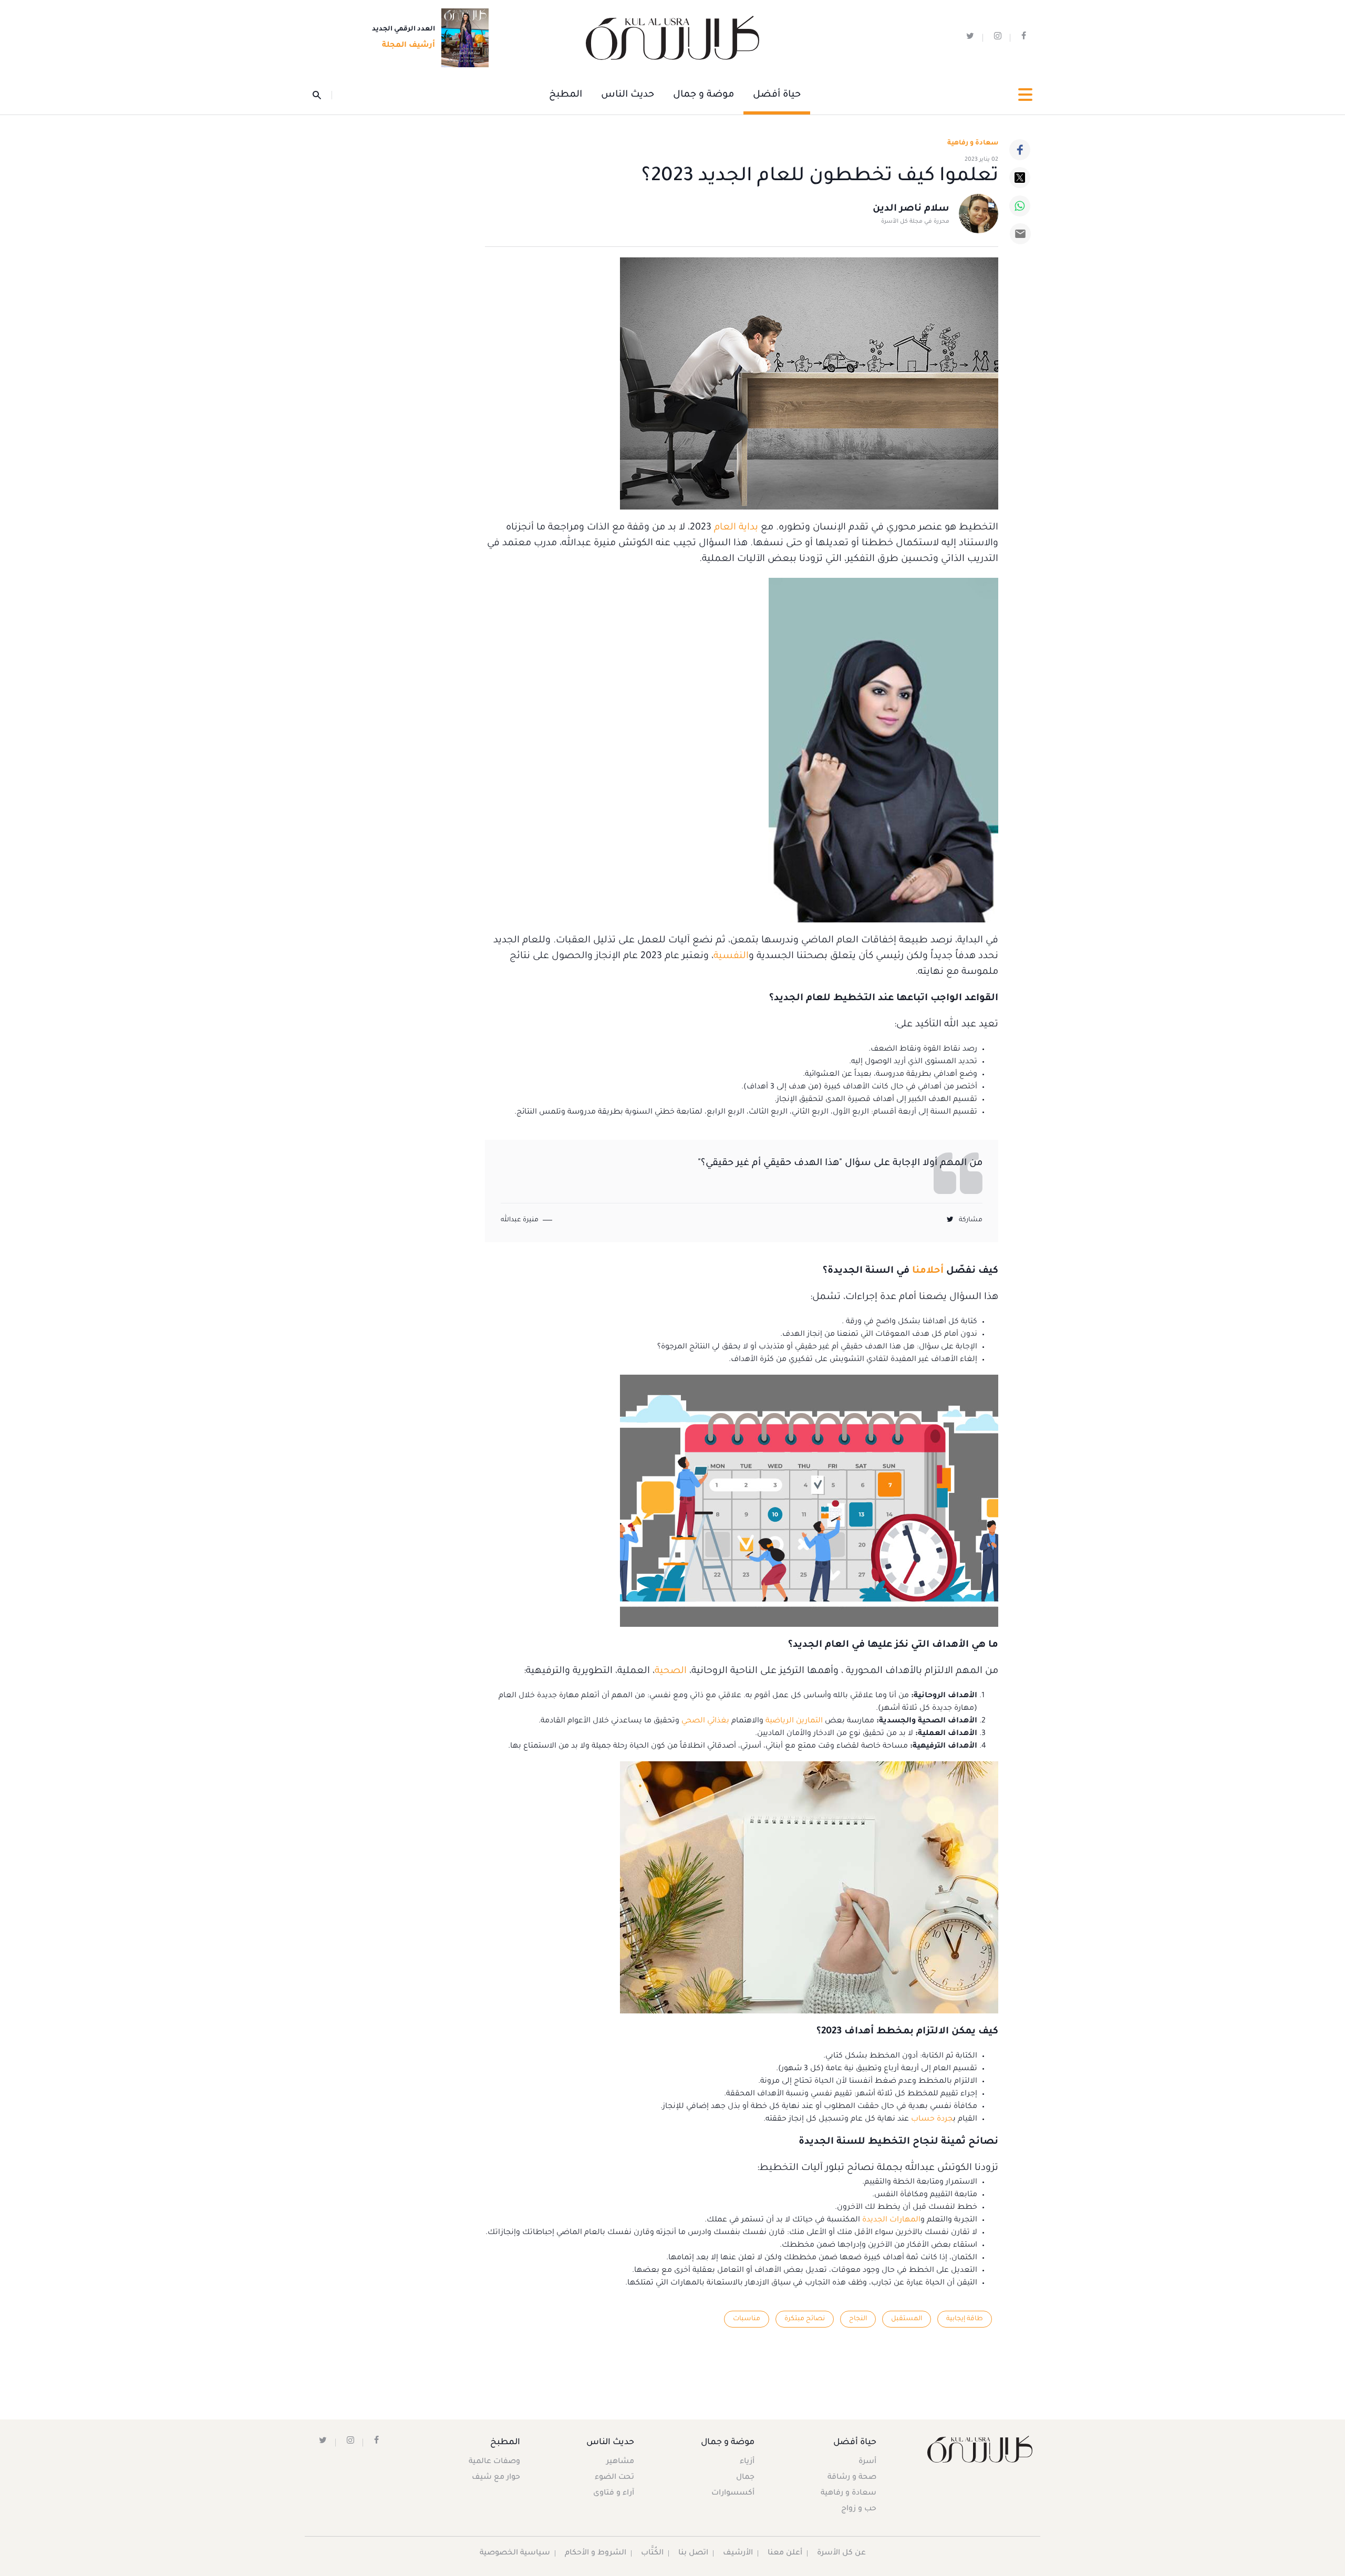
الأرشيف (738, 2553)
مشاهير (620, 2462)
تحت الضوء (614, 2478)
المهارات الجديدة (891, 2220)
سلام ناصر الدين (911, 209)
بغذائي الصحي (705, 1721)
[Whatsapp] (1020, 206)
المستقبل (907, 2319)
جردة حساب (932, 2120)
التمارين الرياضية (794, 1721)
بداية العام (736, 528)
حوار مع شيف (496, 2478)
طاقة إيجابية (965, 2319)
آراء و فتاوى (614, 2494)
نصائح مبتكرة (805, 2319)
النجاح (858, 2319)
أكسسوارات (733, 2494)
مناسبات (747, 2319)
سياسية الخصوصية (515, 2553)
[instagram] (998, 38)
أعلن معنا (785, 2553)
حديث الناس (628, 95)
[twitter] (970, 38)
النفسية (731, 957)
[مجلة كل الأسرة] (979, 2449)
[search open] (322, 95)
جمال (745, 2478)
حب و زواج (859, 2509)
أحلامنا (927, 1271)
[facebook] (1024, 38)
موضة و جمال (703, 95)
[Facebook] (1020, 150)
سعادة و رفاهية (973, 143)
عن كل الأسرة (841, 2553)
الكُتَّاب (652, 2553)
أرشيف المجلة (408, 46)
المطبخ (566, 95)
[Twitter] (1020, 178)
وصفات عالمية (494, 2462)
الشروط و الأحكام (596, 2553)
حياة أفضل (777, 95)
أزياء (747, 2462)
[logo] (672, 38)
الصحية (671, 1671)
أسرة (867, 2462)
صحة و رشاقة (852, 2478)
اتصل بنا (693, 2553)
